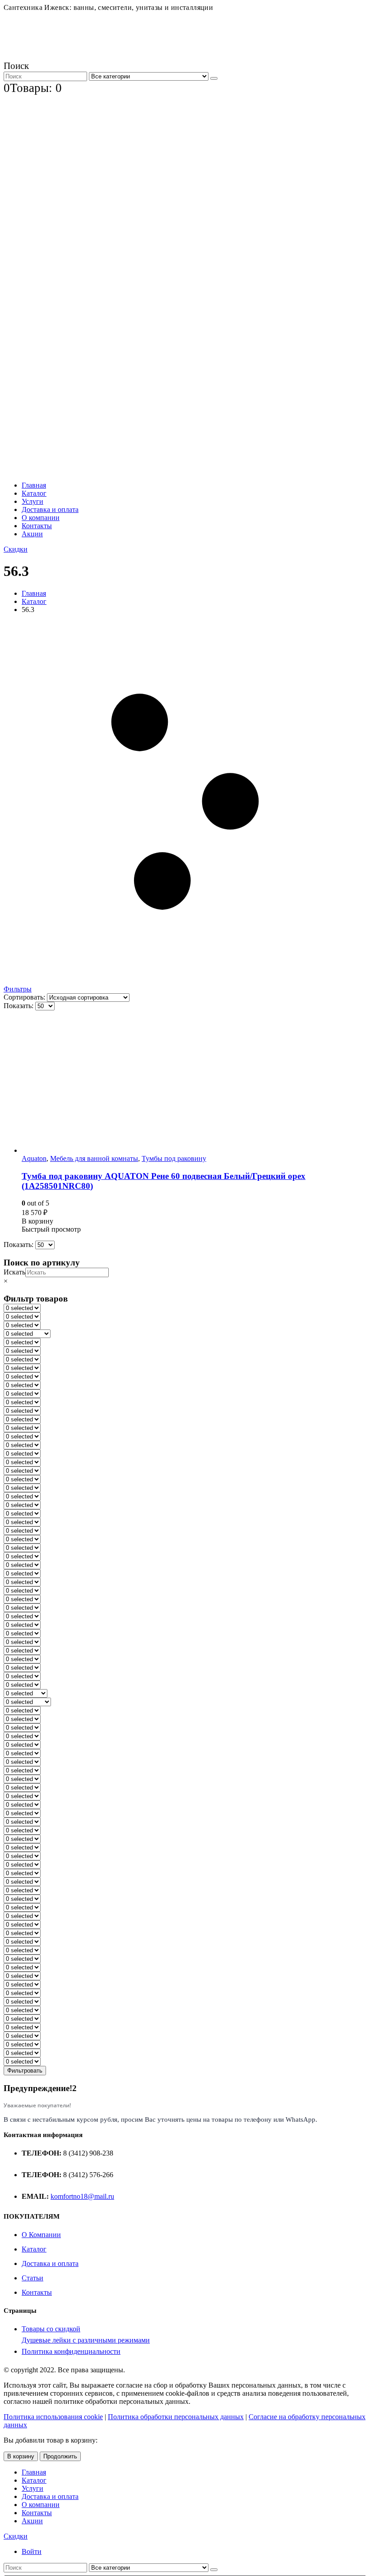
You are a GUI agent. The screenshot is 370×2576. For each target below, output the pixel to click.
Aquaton (34, 1158)
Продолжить (60, 2456)
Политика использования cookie (53, 2417)
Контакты (37, 526)
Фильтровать (25, 2071)
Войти (32, 2551)
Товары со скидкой (51, 2329)
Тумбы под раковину (174, 1158)
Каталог (34, 493)
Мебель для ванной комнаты (94, 1158)
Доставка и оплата (50, 509)
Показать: (19, 1006)
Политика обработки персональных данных (176, 2417)
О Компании (41, 2235)
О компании (41, 518)
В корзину (21, 2456)
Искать (14, 1272)
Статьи (32, 2278)
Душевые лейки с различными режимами (86, 2340)
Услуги (32, 501)
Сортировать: (25, 997)
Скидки (16, 549)
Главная (34, 485)
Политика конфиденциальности (71, 2351)
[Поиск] (214, 78)
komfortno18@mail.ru (82, 2196)
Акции (32, 534)
